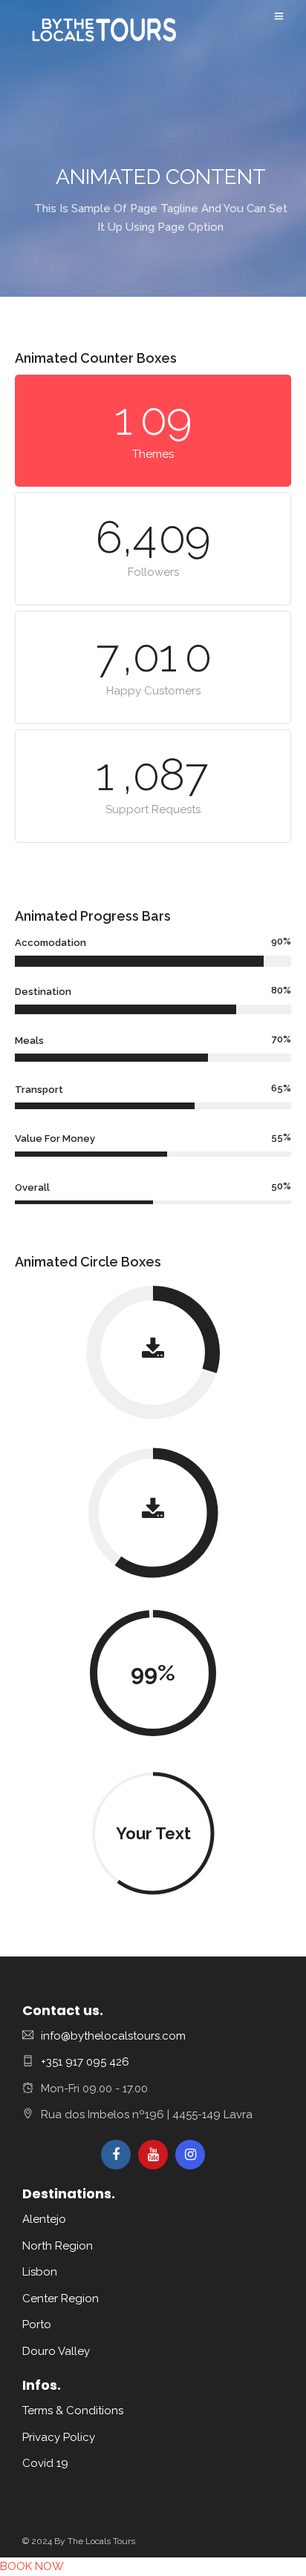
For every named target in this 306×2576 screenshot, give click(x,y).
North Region (58, 2246)
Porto (37, 2324)
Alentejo (44, 2219)
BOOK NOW (32, 2566)
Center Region (61, 2299)
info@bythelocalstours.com (113, 2036)
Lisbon (40, 2272)
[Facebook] (116, 2155)
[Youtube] (153, 2155)
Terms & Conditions (73, 2411)
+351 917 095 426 (85, 2062)
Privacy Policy (59, 2437)
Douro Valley (56, 2351)
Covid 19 (45, 2463)
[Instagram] (190, 2155)
